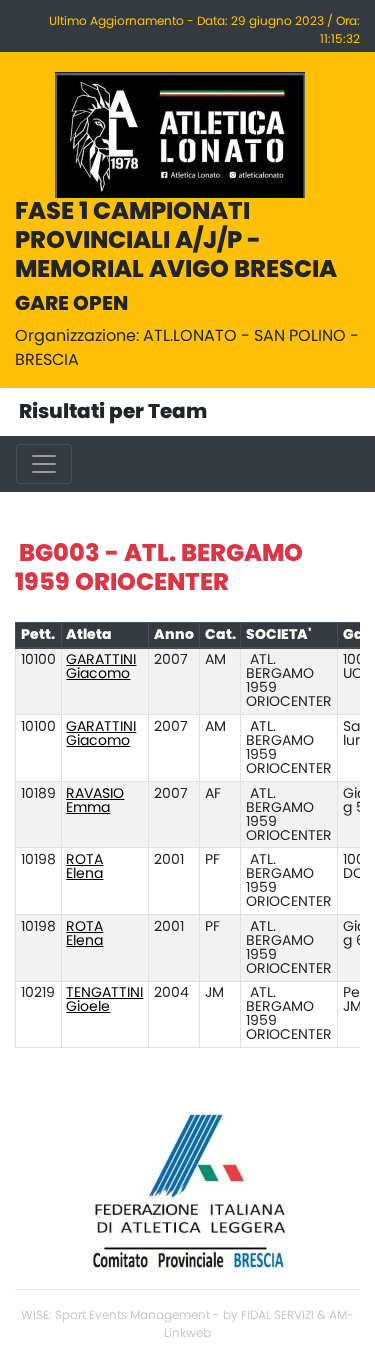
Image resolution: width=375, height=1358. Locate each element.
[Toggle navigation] (44, 464)
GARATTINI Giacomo (101, 667)
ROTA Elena (84, 867)
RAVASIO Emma (95, 801)
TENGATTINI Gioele (104, 1000)
